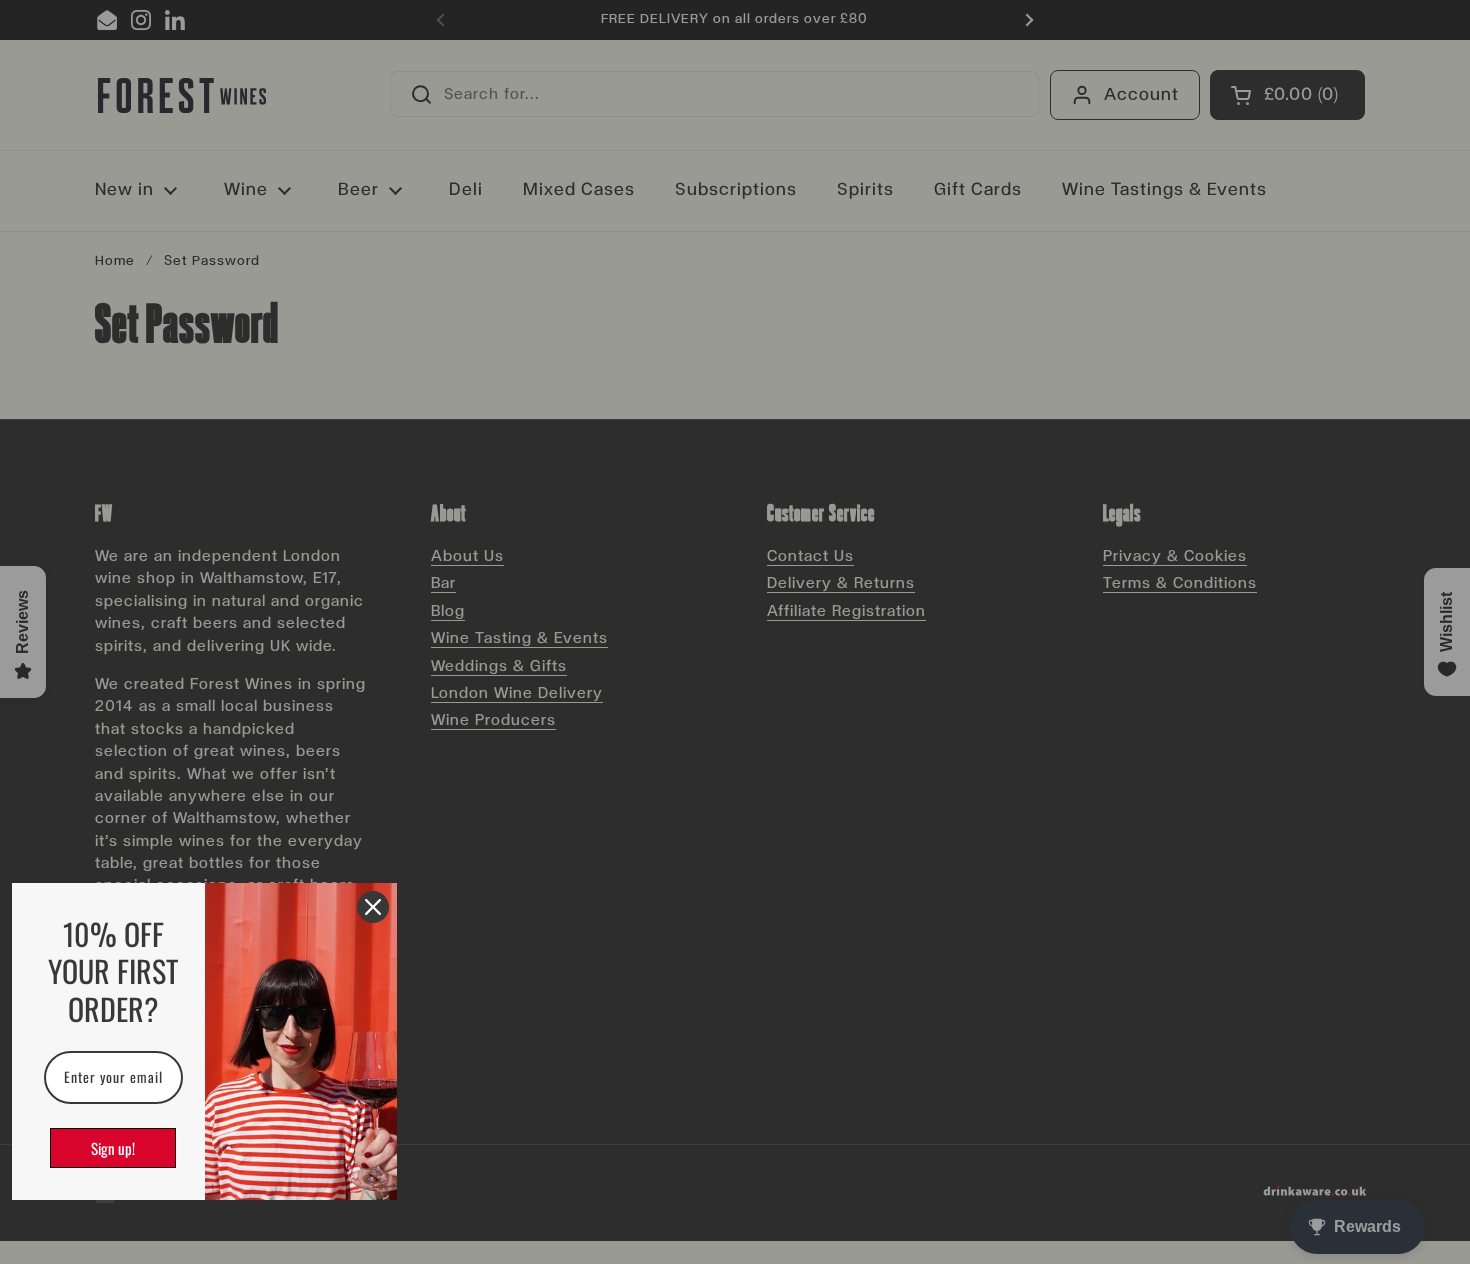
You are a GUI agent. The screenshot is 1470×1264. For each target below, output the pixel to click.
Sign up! (113, 1148)
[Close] (373, 907)
